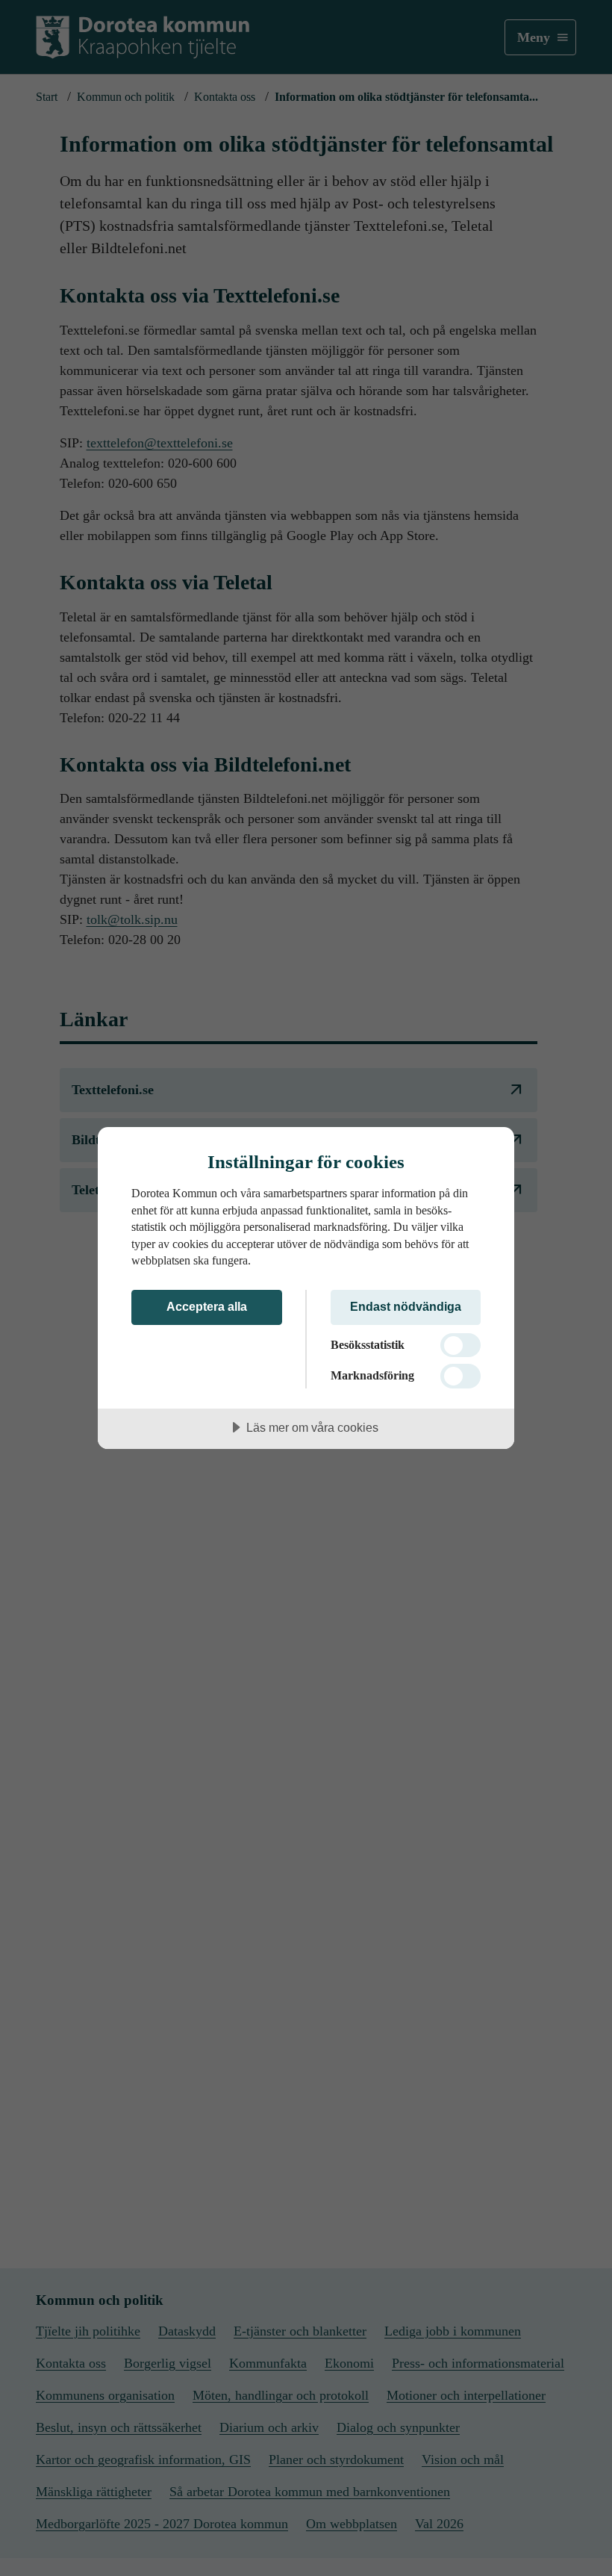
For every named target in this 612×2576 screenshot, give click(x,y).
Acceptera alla (207, 1306)
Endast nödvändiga (406, 1306)
